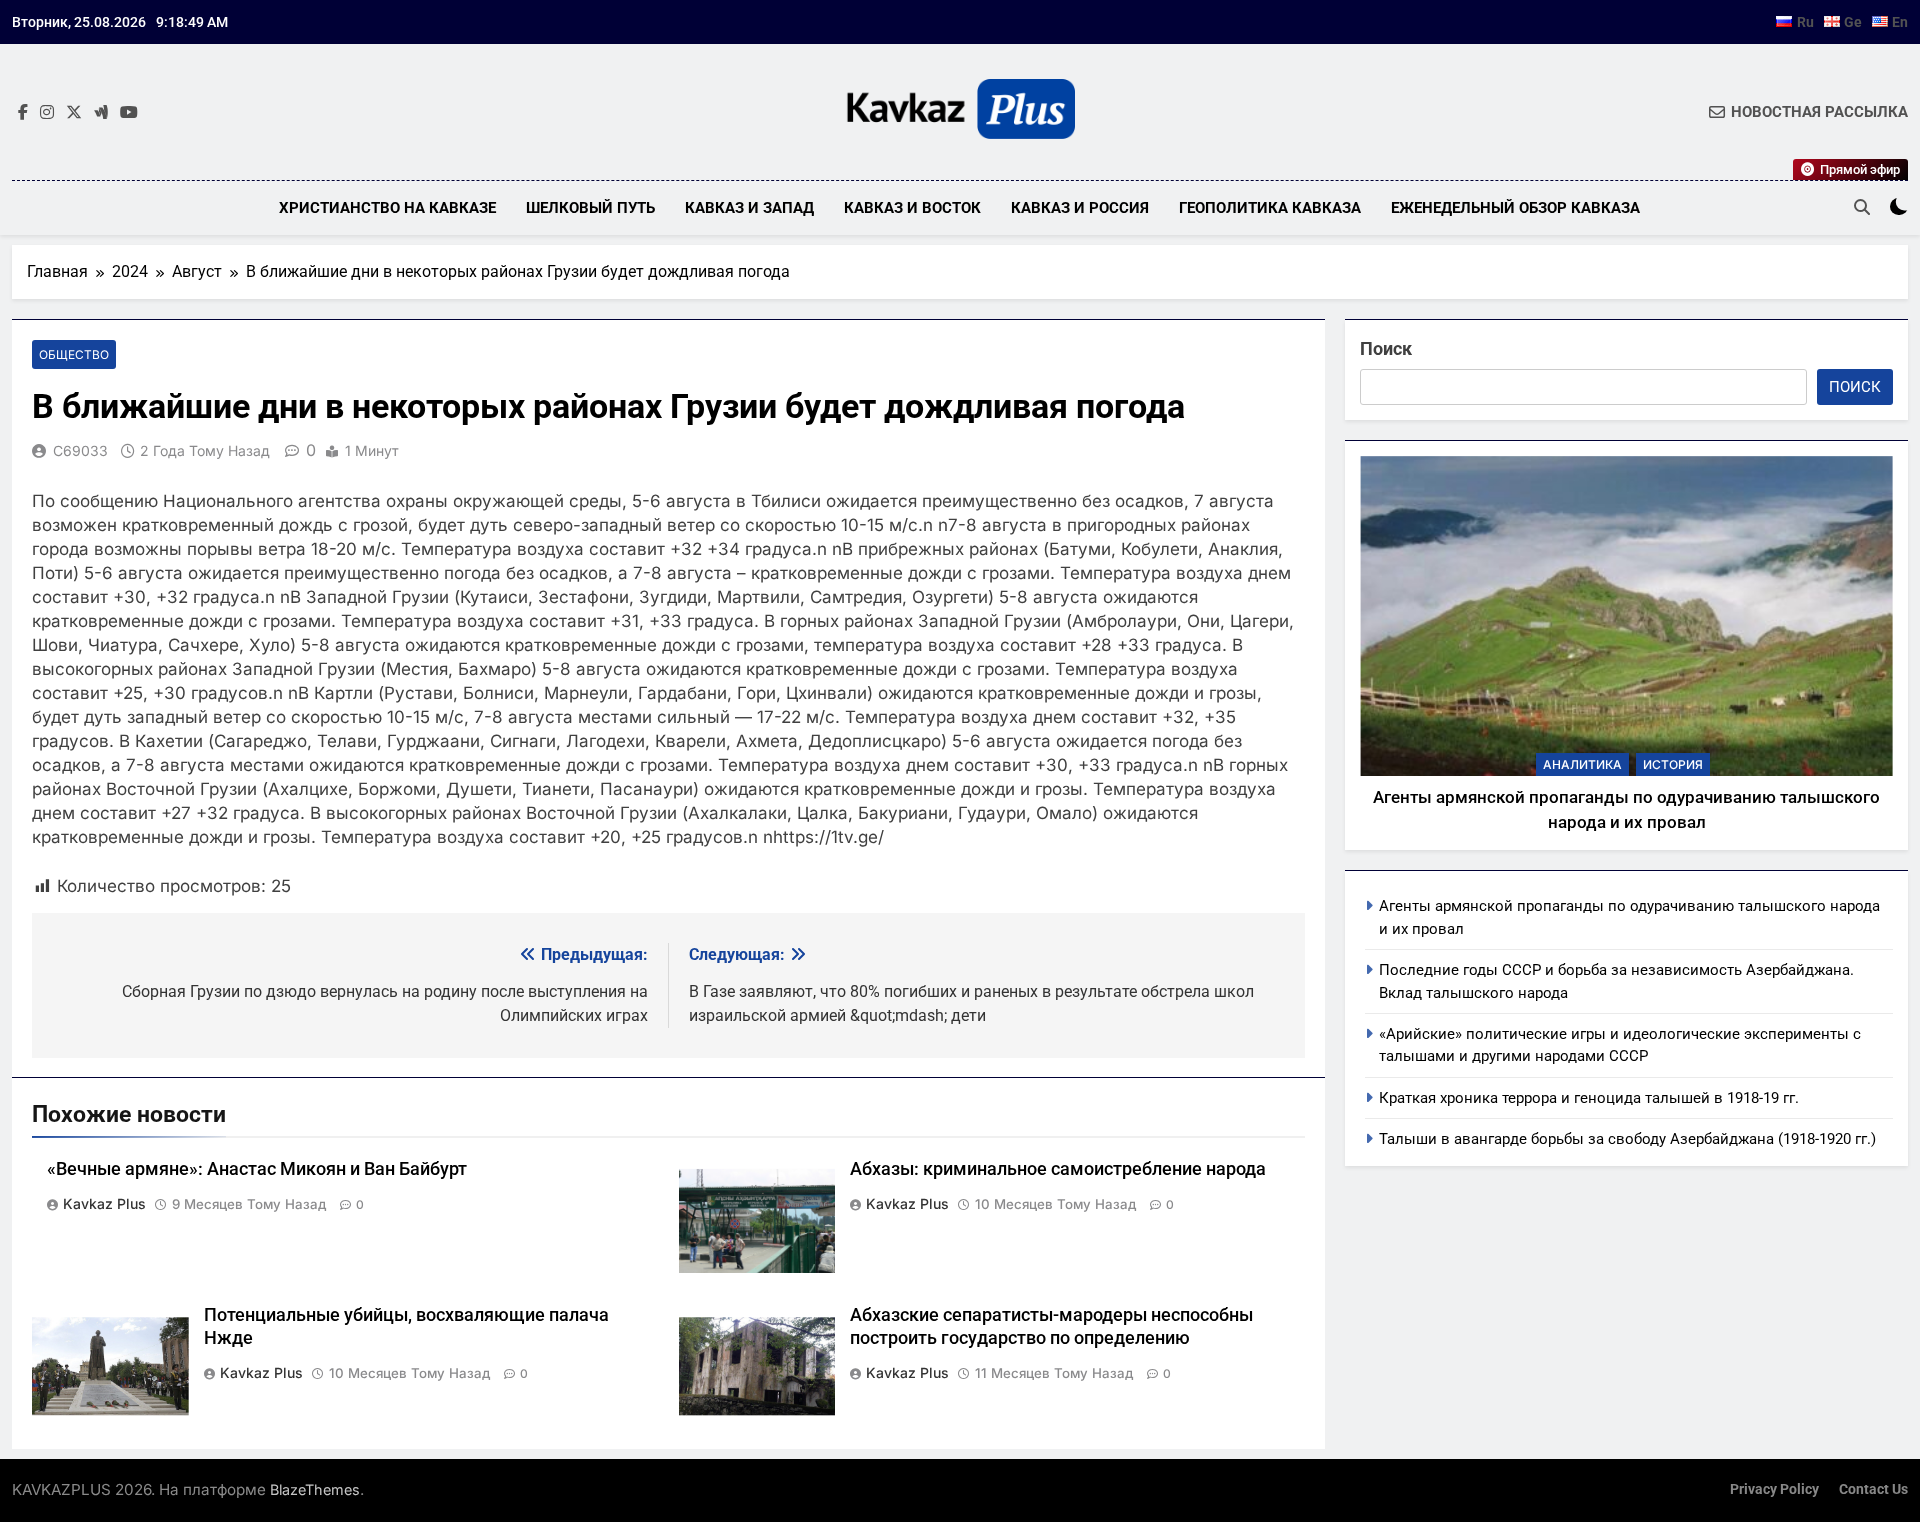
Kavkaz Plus (104, 1203)
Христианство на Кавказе (387, 208)
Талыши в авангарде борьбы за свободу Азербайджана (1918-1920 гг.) (1627, 1139)
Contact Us (1873, 1489)
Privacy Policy (1774, 1489)
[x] (74, 113)
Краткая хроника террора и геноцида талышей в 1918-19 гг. (1589, 1098)
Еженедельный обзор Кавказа (1515, 208)
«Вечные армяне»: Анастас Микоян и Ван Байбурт (257, 1169)
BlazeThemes (315, 1489)
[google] (101, 113)
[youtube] (129, 113)
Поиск (1386, 348)
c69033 (80, 450)
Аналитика (1582, 764)
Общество (74, 354)
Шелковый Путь (590, 208)
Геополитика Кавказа (1270, 208)
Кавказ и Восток (912, 208)
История (1673, 764)
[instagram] (47, 113)
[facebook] (23, 113)
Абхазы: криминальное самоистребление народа (1058, 1169)
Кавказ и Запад (749, 208)
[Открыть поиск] (1862, 207)
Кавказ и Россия (1080, 208)
